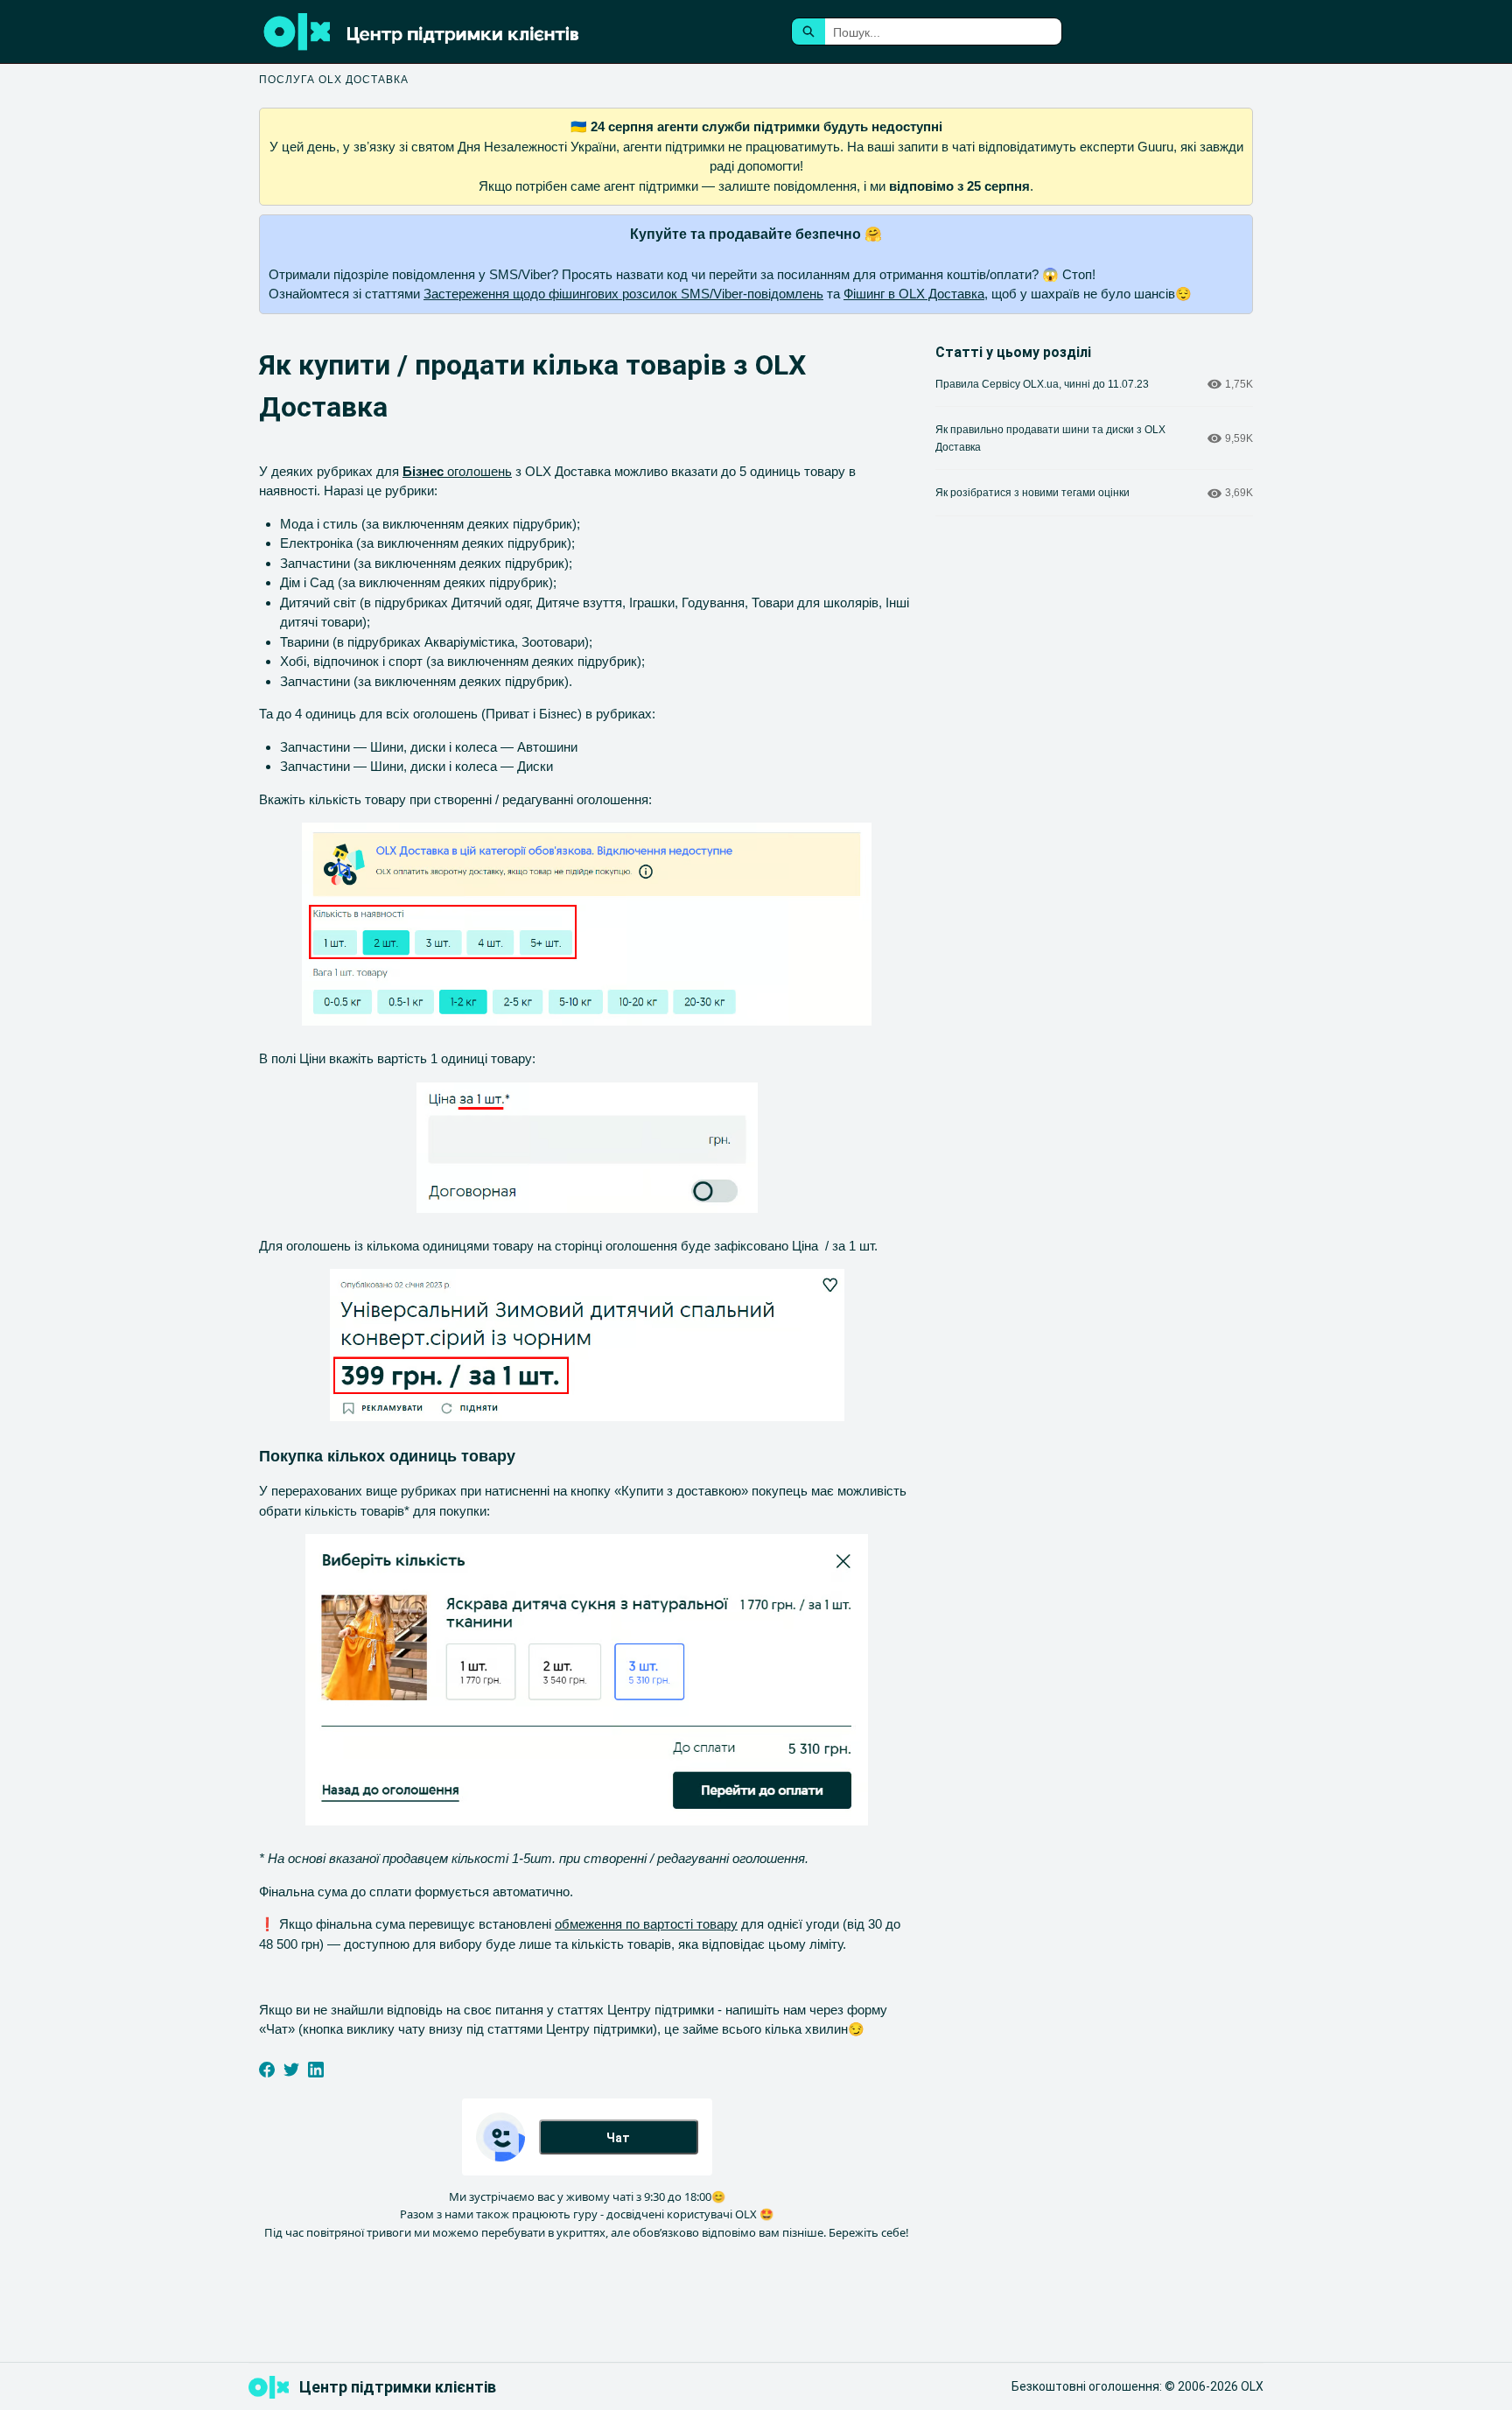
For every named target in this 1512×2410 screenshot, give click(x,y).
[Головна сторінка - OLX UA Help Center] (467, 32)
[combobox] (943, 32)
